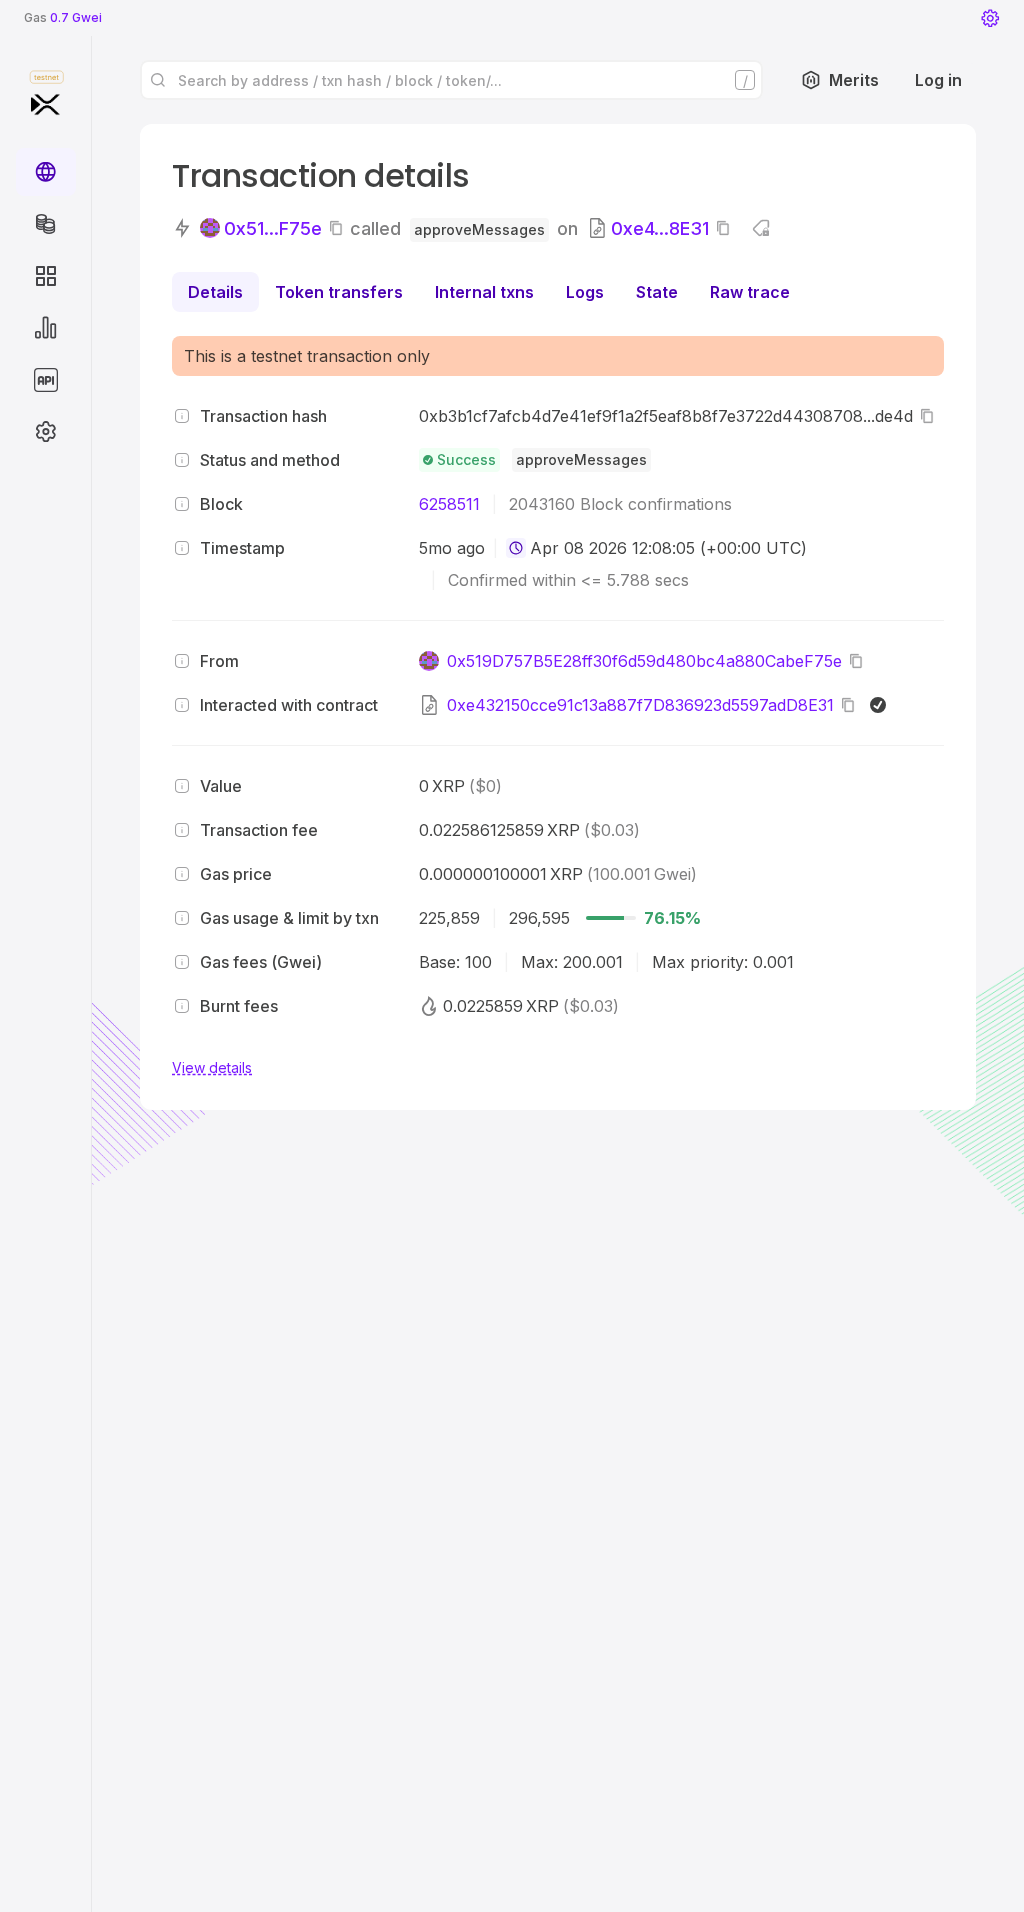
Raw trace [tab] (750, 292)
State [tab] (657, 292)
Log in (938, 80)
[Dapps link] (46, 276)
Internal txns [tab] (484, 292)
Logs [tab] (585, 292)
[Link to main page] (45, 104)
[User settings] (990, 18)
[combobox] (516, 548)
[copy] (340, 228)
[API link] (46, 380)
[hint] (182, 416)
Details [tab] (215, 292)
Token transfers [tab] (339, 292)
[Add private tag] (761, 228)
